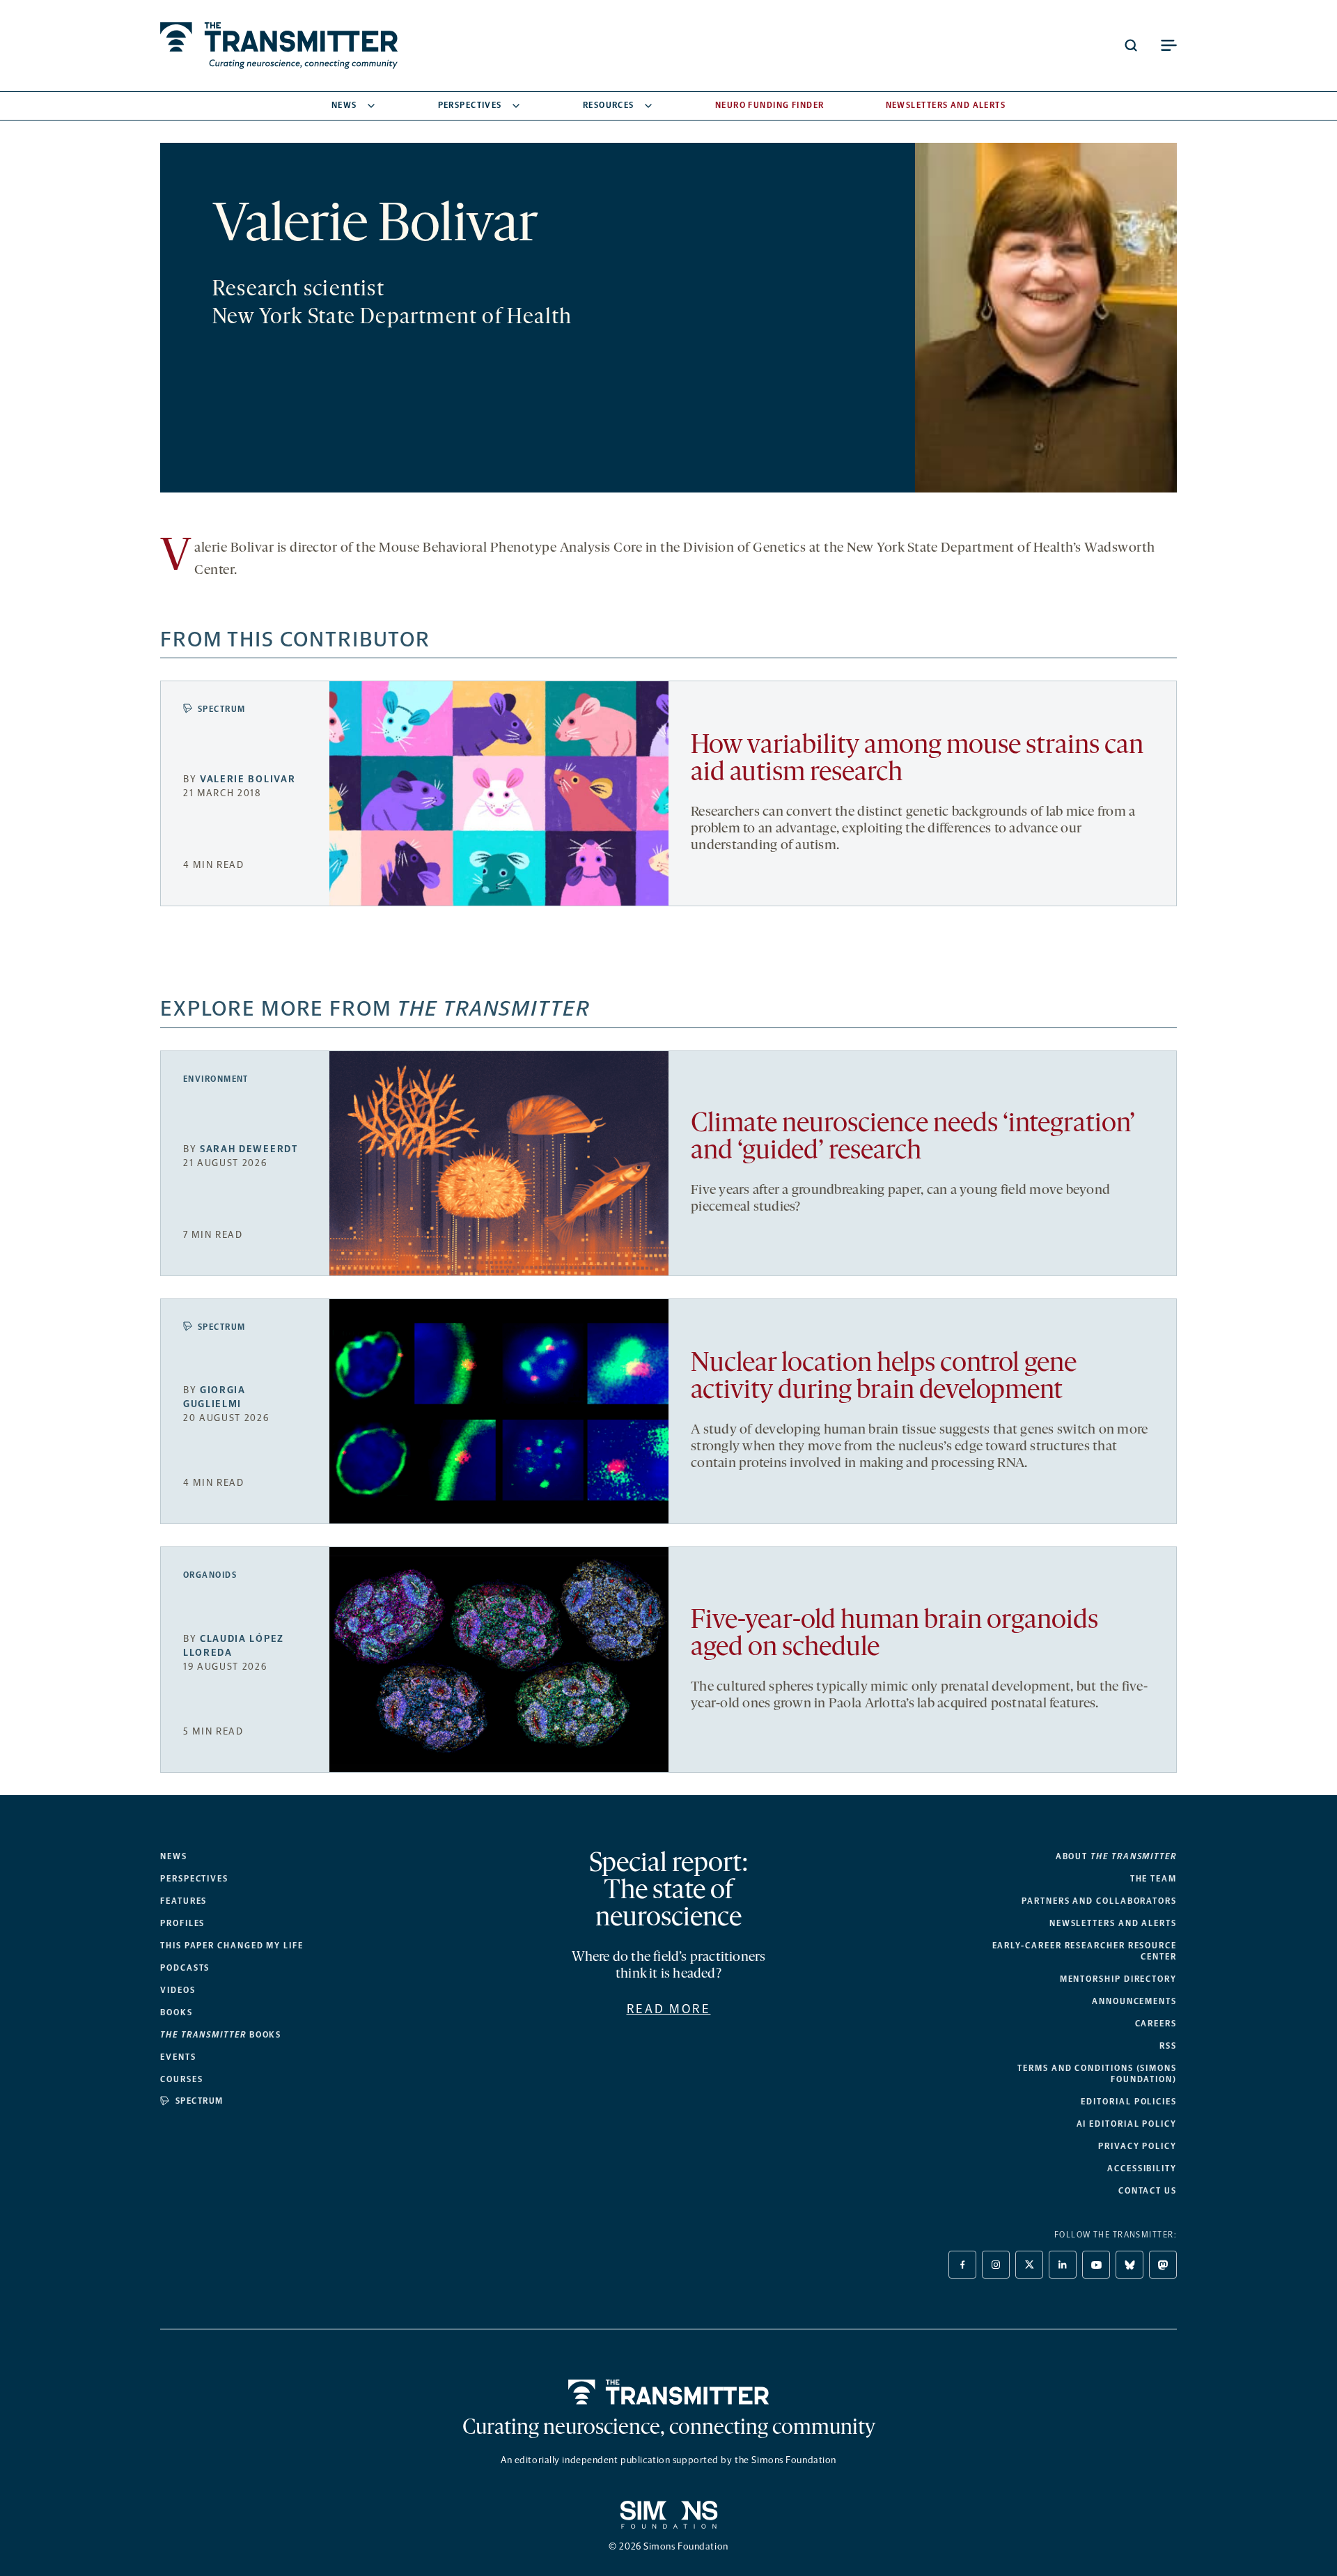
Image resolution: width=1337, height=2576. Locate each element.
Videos (178, 1990)
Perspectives (470, 105)
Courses (181, 2079)
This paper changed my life (232, 1946)
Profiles (182, 1923)
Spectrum (222, 709)
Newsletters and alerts (1113, 1923)
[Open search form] (1131, 45)
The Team (1154, 1879)
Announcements (1134, 2001)
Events (178, 2057)
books (221, 2035)
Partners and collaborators (1099, 1901)
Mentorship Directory (1118, 1979)
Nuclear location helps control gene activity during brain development (884, 1378)
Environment (216, 1079)
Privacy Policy (1137, 2146)
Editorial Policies (1129, 2102)
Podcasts (185, 1968)
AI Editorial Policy (1127, 2124)
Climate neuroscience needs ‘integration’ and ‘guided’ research (913, 1138)
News (344, 105)
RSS (1168, 2046)
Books (177, 2012)
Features (183, 1901)
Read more (669, 2009)
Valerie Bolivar (248, 779)
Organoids (210, 1575)
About (1116, 1856)
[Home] (669, 2392)
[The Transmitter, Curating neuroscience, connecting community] (279, 46)
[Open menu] (1168, 45)
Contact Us (1148, 2191)
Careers (1156, 2024)
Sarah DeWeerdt (249, 1149)
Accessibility (1142, 2168)
